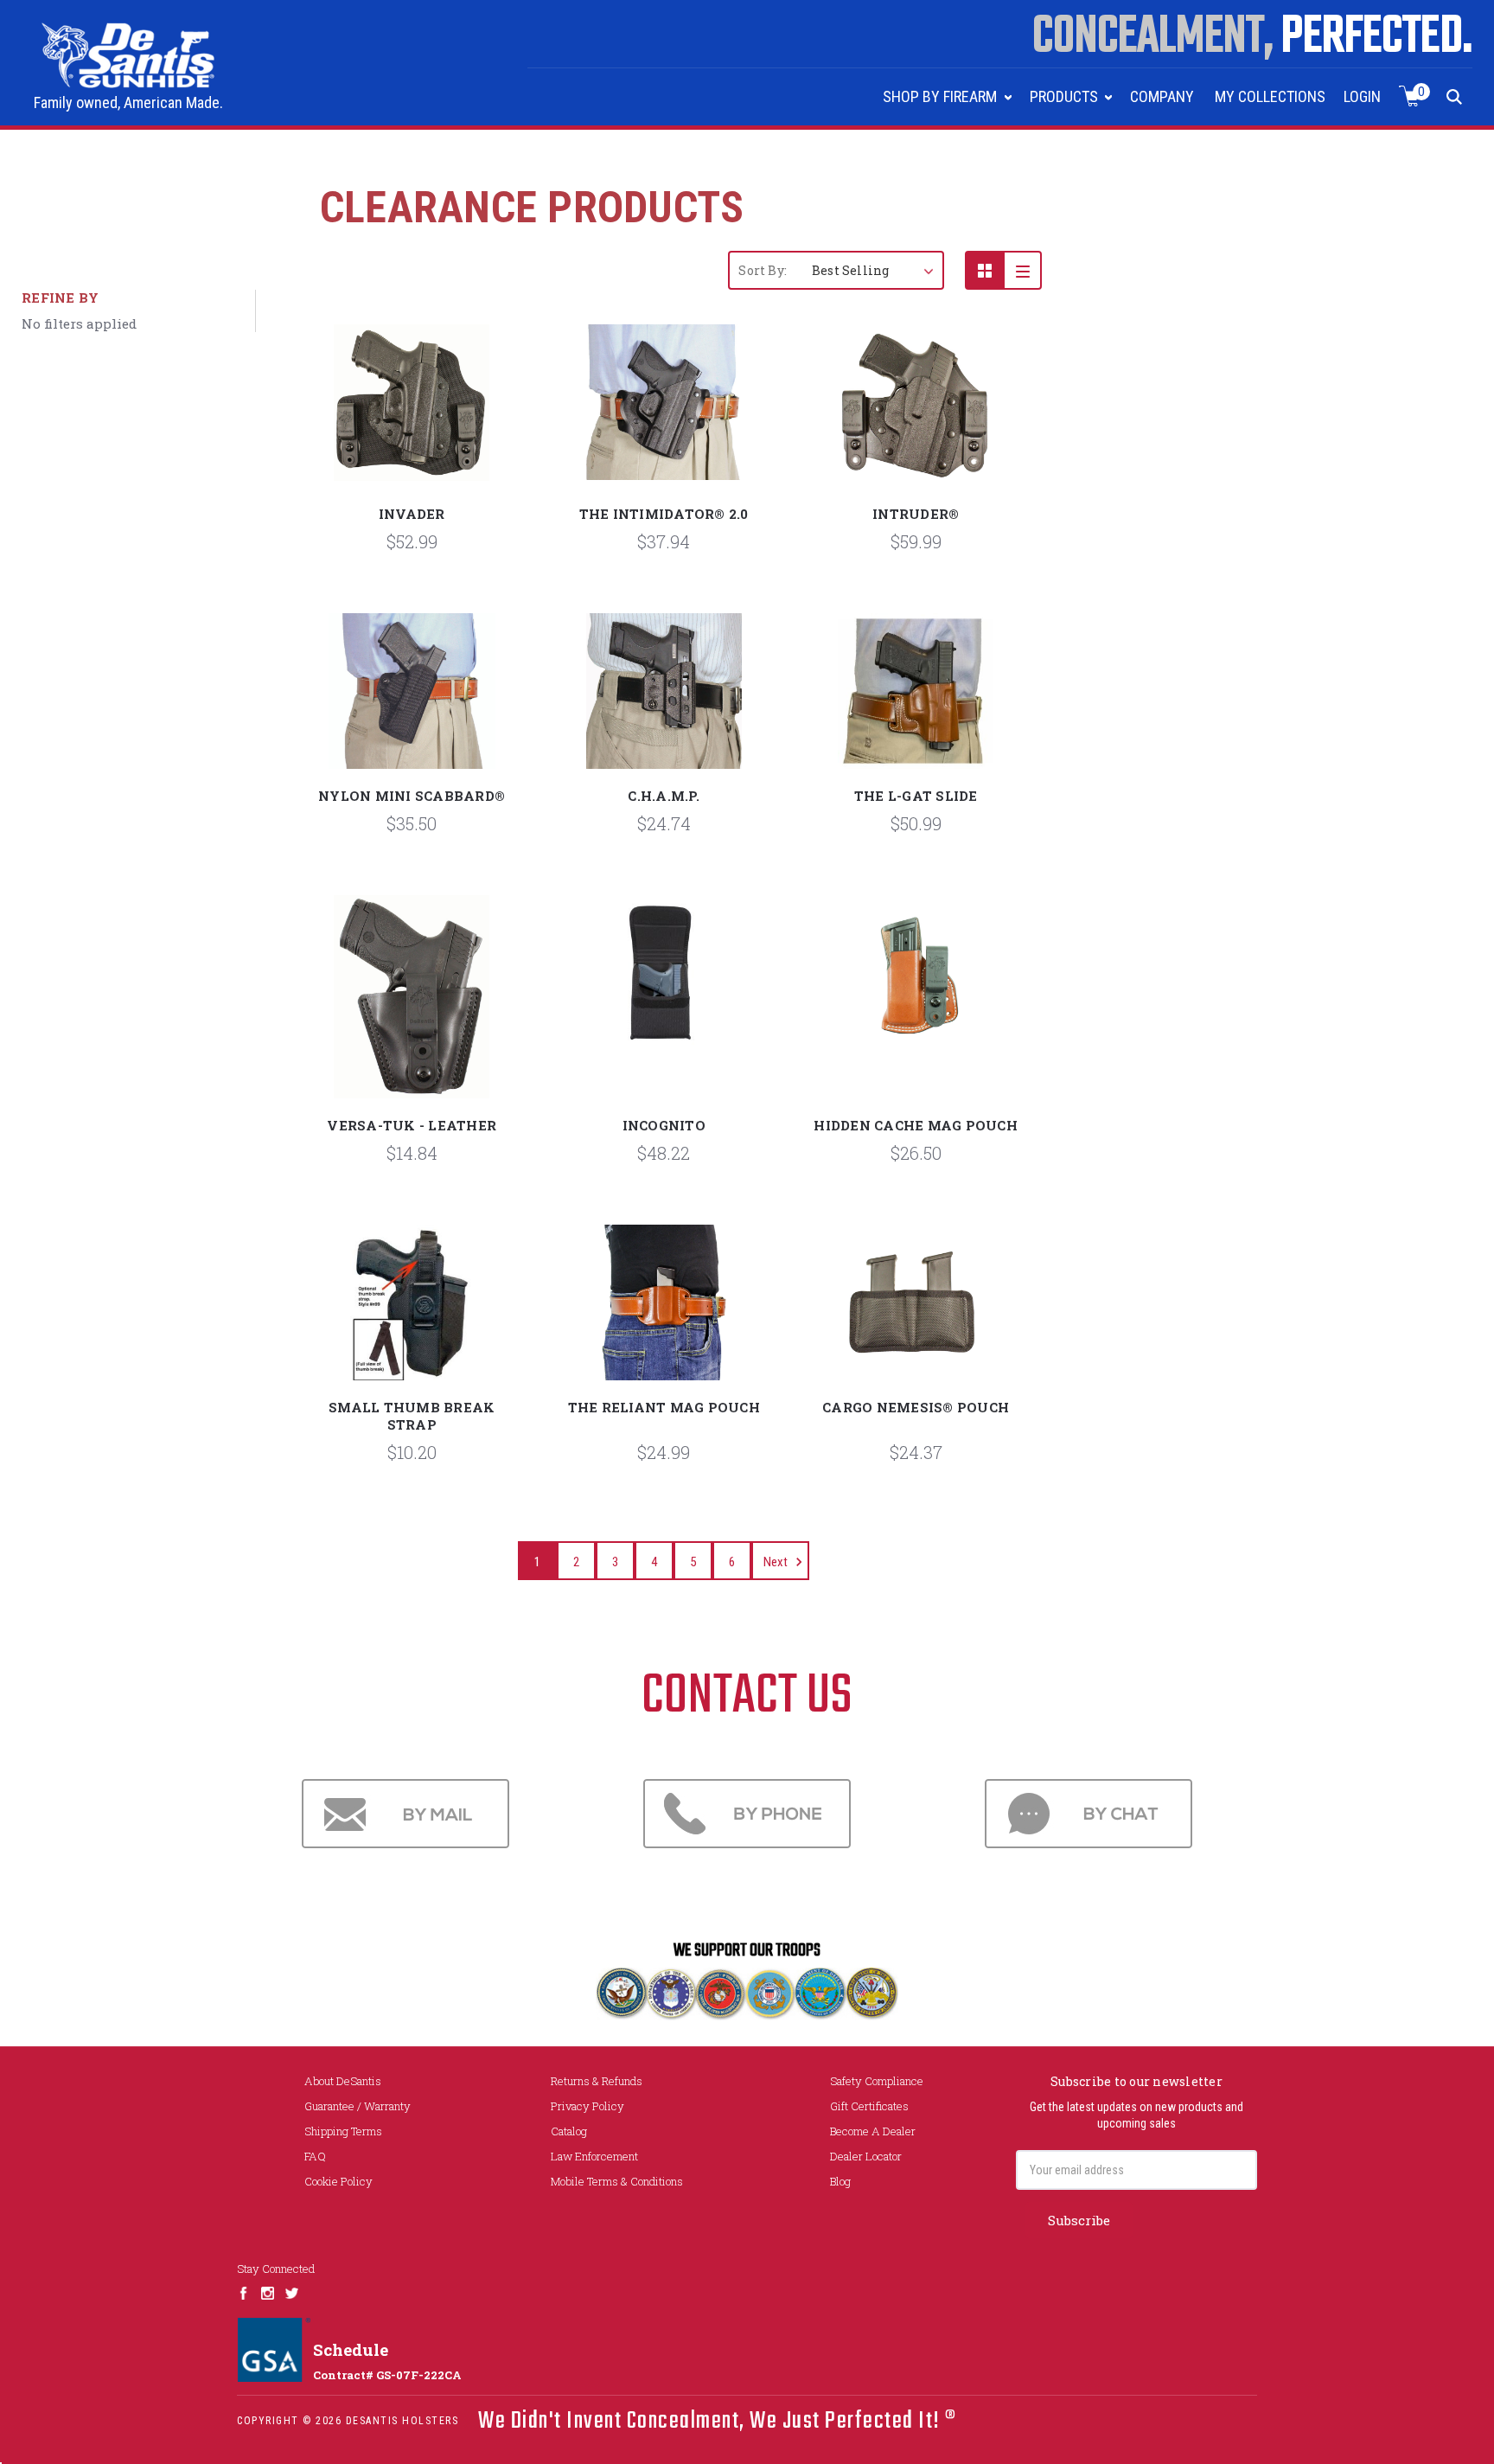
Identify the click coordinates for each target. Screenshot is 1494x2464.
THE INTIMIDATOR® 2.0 (664, 514)
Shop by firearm (942, 96)
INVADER (412, 514)
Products (1066, 96)
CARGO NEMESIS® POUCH (916, 1407)
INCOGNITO (664, 1125)
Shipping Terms (343, 2131)
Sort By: (763, 270)
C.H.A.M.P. (664, 796)
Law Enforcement (594, 2156)
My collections (1270, 96)
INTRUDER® (916, 514)
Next (777, 1562)
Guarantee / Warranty (358, 2106)
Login (1362, 96)
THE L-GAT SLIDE (916, 796)
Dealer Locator (866, 2156)
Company (1162, 96)
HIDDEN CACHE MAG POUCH (916, 1125)
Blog (840, 2181)
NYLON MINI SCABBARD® (412, 796)
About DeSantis (343, 2081)
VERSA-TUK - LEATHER (412, 1125)
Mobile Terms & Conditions (617, 2181)
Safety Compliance (877, 2081)
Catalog (569, 2131)
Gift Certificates (869, 2106)
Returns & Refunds (597, 2081)
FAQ (315, 2156)
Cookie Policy (338, 2181)
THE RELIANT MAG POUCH (664, 1407)
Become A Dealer (873, 2131)
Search (1455, 96)
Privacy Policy (587, 2106)
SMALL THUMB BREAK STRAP (412, 1416)
